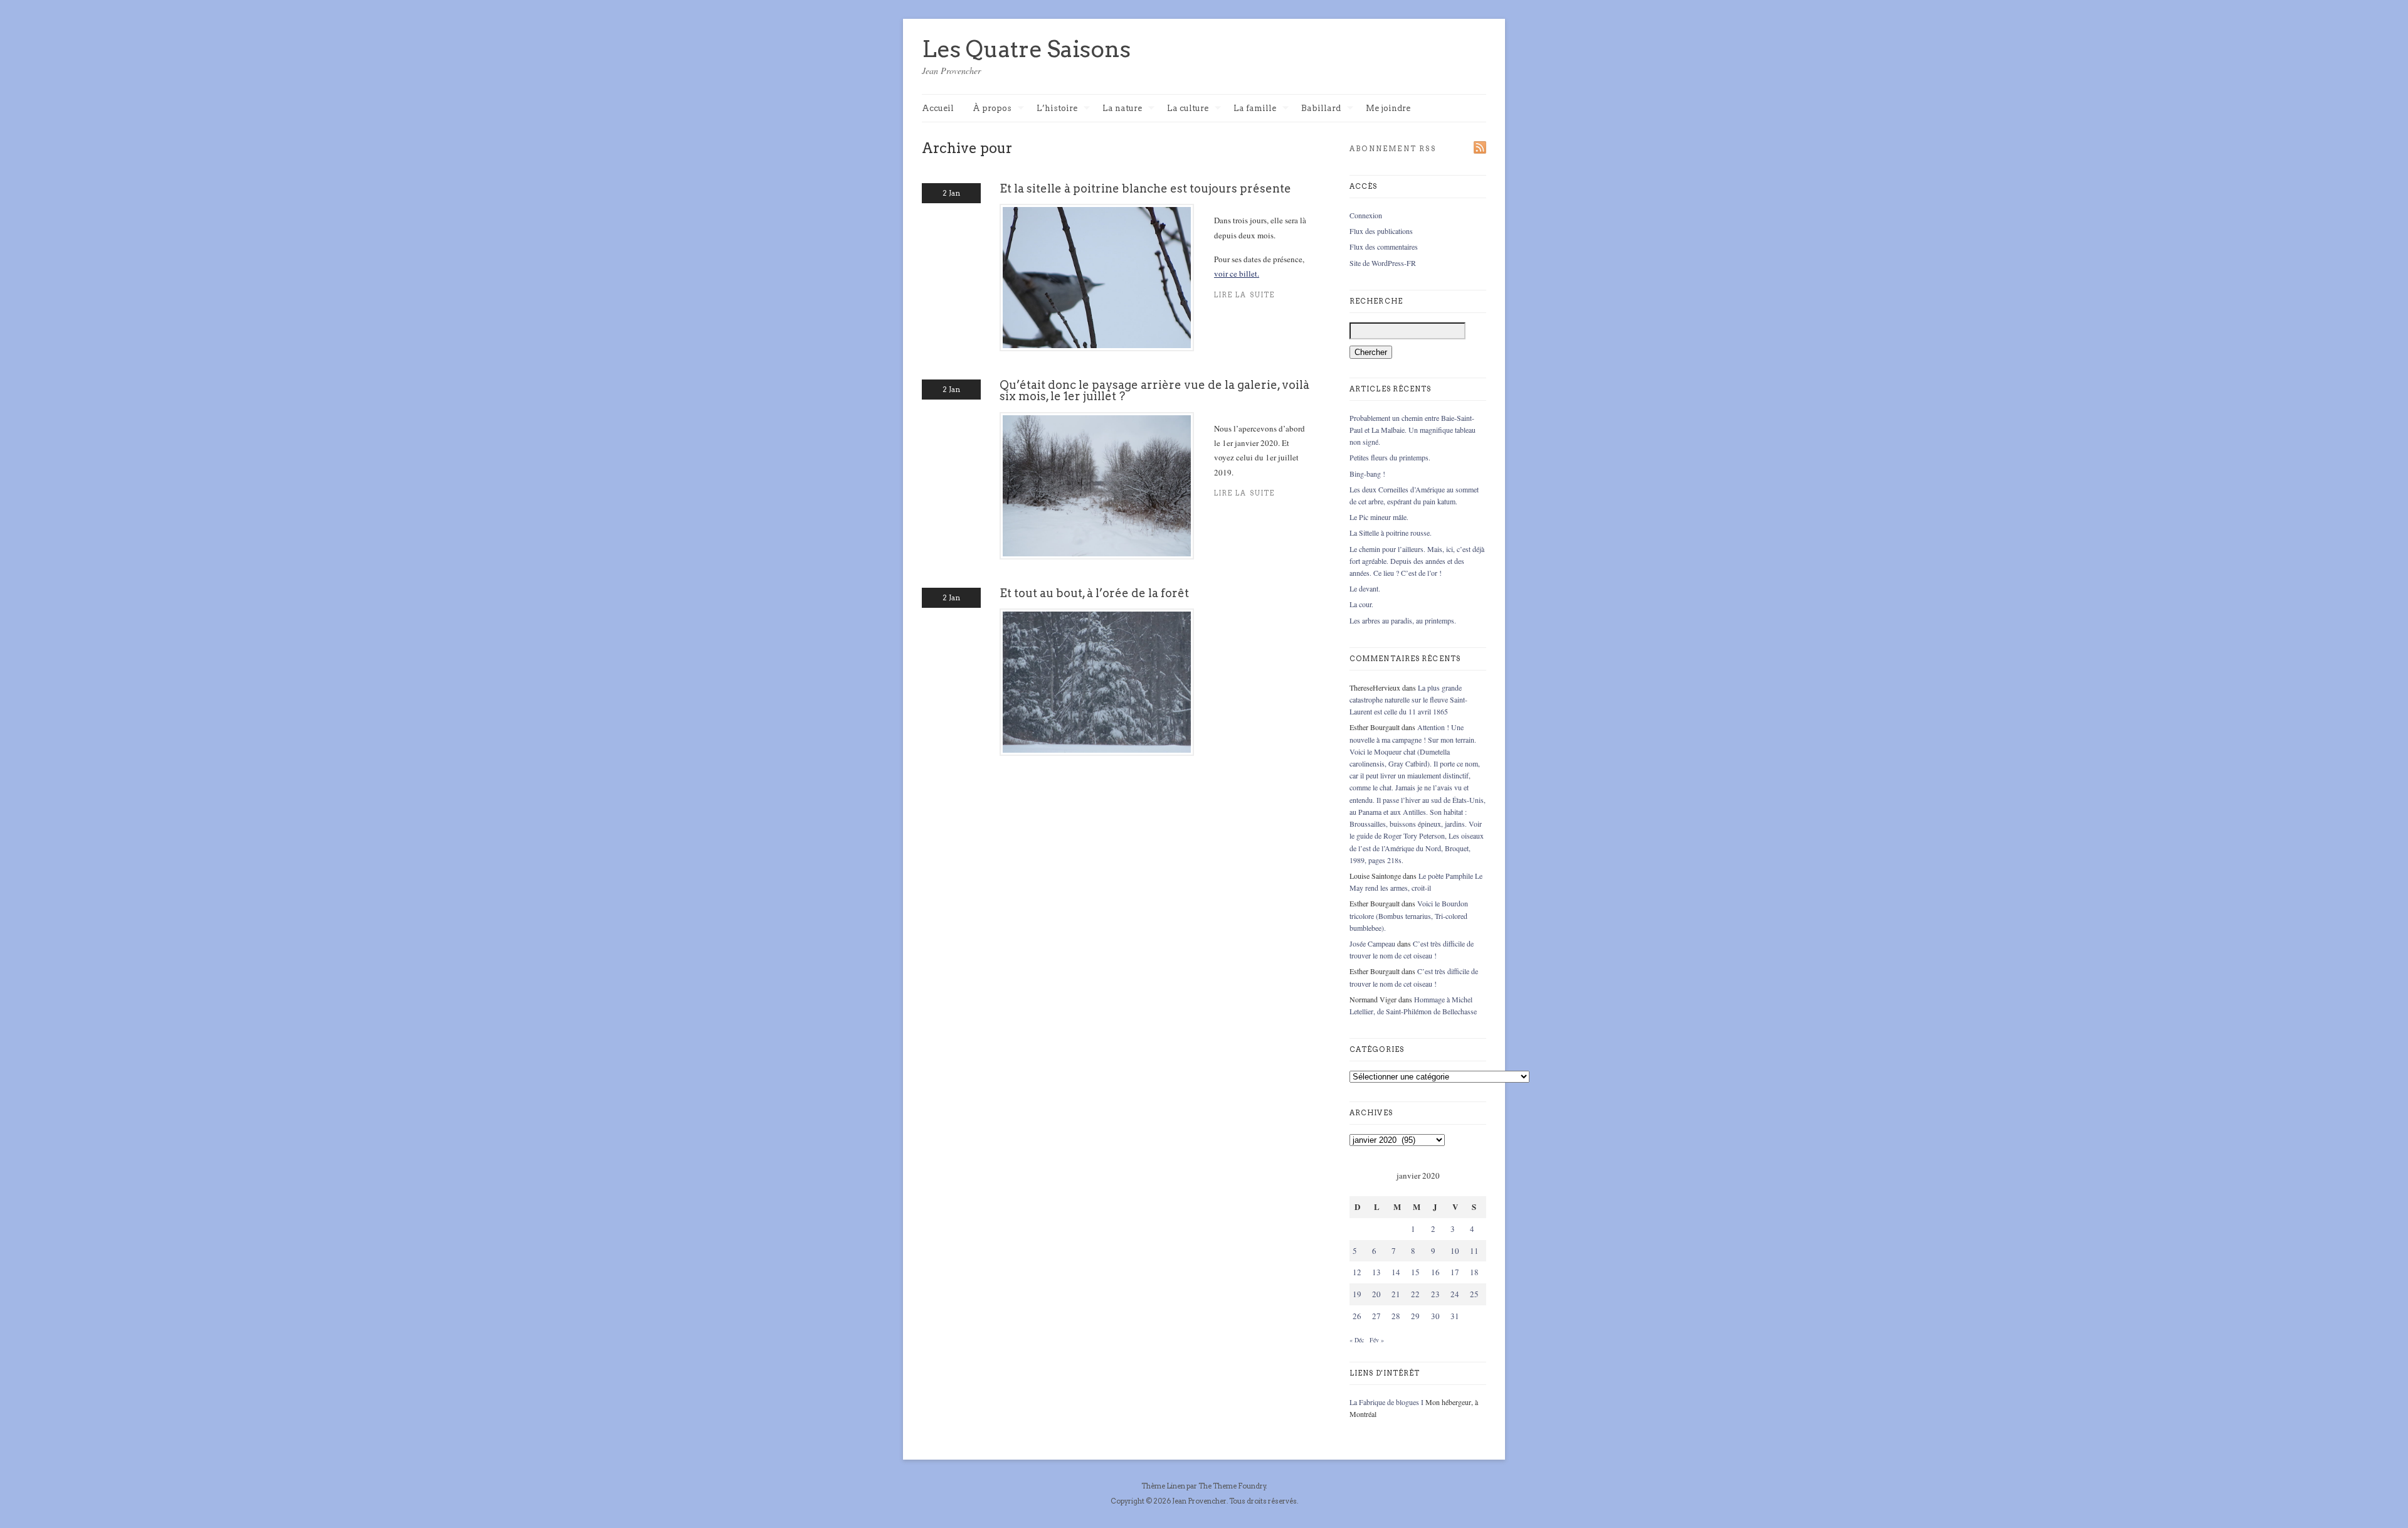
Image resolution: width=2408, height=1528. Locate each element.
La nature (1122, 109)
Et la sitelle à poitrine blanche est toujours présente (1145, 188)
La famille (1255, 109)
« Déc (1357, 1340)
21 (1396, 1294)
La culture (1188, 109)
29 (1415, 1316)
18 (1474, 1272)
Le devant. (1365, 588)
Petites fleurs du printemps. (1390, 457)
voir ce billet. (1237, 273)
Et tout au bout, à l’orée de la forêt (1094, 593)
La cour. (1361, 604)
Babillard (1321, 109)
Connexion (1366, 215)
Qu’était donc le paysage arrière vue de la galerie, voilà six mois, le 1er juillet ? (1154, 390)
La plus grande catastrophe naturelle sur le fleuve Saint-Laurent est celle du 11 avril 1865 (1408, 699)
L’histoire (1057, 109)
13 (1376, 1272)
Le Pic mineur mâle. (1379, 517)
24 (1455, 1294)
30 (1435, 1316)
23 (1435, 1294)
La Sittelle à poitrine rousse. (1391, 533)
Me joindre (1388, 108)
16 (1435, 1272)
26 (1357, 1316)
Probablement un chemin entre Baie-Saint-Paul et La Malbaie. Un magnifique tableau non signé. (1413, 430)
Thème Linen (1164, 1486)
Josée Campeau (1372, 943)
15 (1415, 1272)
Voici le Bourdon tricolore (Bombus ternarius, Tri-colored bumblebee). (1409, 915)
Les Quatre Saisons (1026, 49)
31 (1455, 1316)
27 (1376, 1316)
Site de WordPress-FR (1383, 263)
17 (1455, 1272)
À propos (992, 109)
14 (1396, 1272)
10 (1455, 1251)
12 (1357, 1272)
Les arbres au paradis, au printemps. (1403, 620)
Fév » (1377, 1340)
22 (1415, 1294)
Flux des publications (1381, 231)
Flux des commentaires (1384, 247)
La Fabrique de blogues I (1386, 1402)
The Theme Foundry (1232, 1486)
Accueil (938, 108)
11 (1474, 1251)
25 (1474, 1294)
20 (1376, 1294)
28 (1396, 1316)
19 (1357, 1294)
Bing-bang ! (1367, 474)
